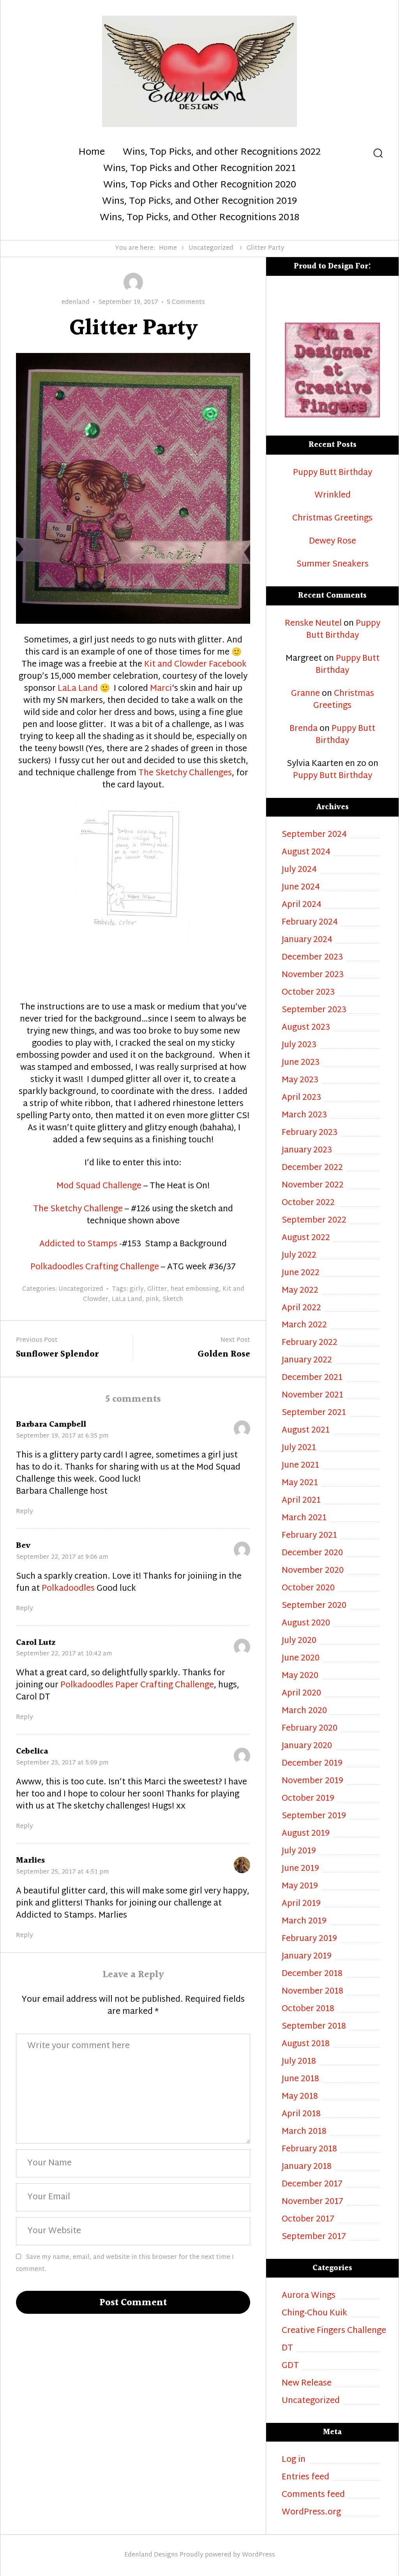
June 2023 (301, 1063)
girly (137, 1289)
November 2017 (312, 2202)
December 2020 (312, 1554)
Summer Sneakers (333, 565)
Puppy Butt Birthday (333, 473)
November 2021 (312, 1396)
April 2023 (301, 1098)
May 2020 (300, 1676)
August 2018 (306, 2044)
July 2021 (299, 1448)
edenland (76, 303)
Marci (161, 689)
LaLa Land (77, 689)
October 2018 (308, 2009)
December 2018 (312, 1974)
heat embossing (195, 1289)
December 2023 (312, 958)
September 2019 (314, 1816)
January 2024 (307, 940)
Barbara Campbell (51, 1425)
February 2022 (310, 1343)
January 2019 (307, 1957)
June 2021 (300, 1466)
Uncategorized (211, 248)
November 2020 (313, 1571)
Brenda (304, 729)
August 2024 (306, 853)
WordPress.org (311, 2513)
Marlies (30, 1861)
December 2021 (312, 1378)
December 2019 (312, 1764)
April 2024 (302, 905)
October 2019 (308, 1799)
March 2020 (304, 1711)
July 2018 (299, 2062)
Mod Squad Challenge (99, 1186)
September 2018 (314, 2027)
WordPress (259, 2555)
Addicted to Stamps (78, 1244)
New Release (307, 2384)
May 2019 (300, 1887)
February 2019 (309, 1939)
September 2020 (314, 1606)
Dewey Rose (333, 542)
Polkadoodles (68, 1589)
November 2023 (313, 975)
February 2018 (309, 2150)
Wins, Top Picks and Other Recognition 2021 (199, 169)
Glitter (157, 1289)
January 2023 (307, 1151)
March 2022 (304, 1326)
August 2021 (306, 1431)
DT (287, 2349)
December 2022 (312, 1168)
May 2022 (300, 1291)
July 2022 (299, 1256)
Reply (25, 1512)
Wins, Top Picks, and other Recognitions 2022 (222, 153)
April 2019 (301, 1904)
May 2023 (300, 1081)
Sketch (173, 1299)
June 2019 (300, 1869)
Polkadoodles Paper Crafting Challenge (137, 1685)
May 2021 (300, 1483)
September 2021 (314, 1413)
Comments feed (313, 2495)
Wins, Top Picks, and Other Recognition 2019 (199, 202)
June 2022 (301, 1273)
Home (92, 153)
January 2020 (307, 1746)
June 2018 (300, 2079)
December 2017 (312, 2185)
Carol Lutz (36, 1643)
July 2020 (299, 1641)
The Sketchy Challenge (79, 1209)
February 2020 (310, 1729)
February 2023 (310, 1133)
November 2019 (312, 1781)
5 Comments (186, 303)
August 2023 (306, 1028)
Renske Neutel (313, 624)
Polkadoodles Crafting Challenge (95, 1267)
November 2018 (312, 1992)
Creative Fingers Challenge (334, 2331)
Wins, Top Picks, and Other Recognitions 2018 (199, 218)
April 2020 (301, 1694)
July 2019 (299, 1852)
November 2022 (313, 1186)
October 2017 (308, 2220)
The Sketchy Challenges (185, 773)
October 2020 (308, 1589)
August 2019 (306, 1834)
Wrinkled (333, 496)
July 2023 (299, 1045)
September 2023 (314, 1010)
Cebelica (32, 1751)
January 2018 (307, 2167)
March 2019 (304, 1922)
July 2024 (299, 870)
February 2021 (309, 1536)
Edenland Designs (151, 2555)
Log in (294, 2460)
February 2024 (310, 923)
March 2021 (304, 1518)
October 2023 (308, 993)
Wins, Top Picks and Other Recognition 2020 (200, 185)
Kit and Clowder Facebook (195, 665)
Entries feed (305, 2478)
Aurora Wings (309, 2296)
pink (152, 1299)
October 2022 (308, 1203)
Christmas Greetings (332, 519)
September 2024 (314, 835)
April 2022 (301, 1308)
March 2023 (304, 1116)
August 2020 (306, 1624)
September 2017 (314, 2237)
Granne (305, 694)
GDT (290, 2366)
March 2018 (304, 2132)
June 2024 (301, 888)
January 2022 (307, 1361)
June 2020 (301, 1659)
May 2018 (300, 2097)
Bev (23, 1546)
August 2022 (306, 1238)
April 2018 (301, 2115)
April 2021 (301, 1501)
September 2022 (314, 1221)
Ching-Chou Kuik (314, 2314)
